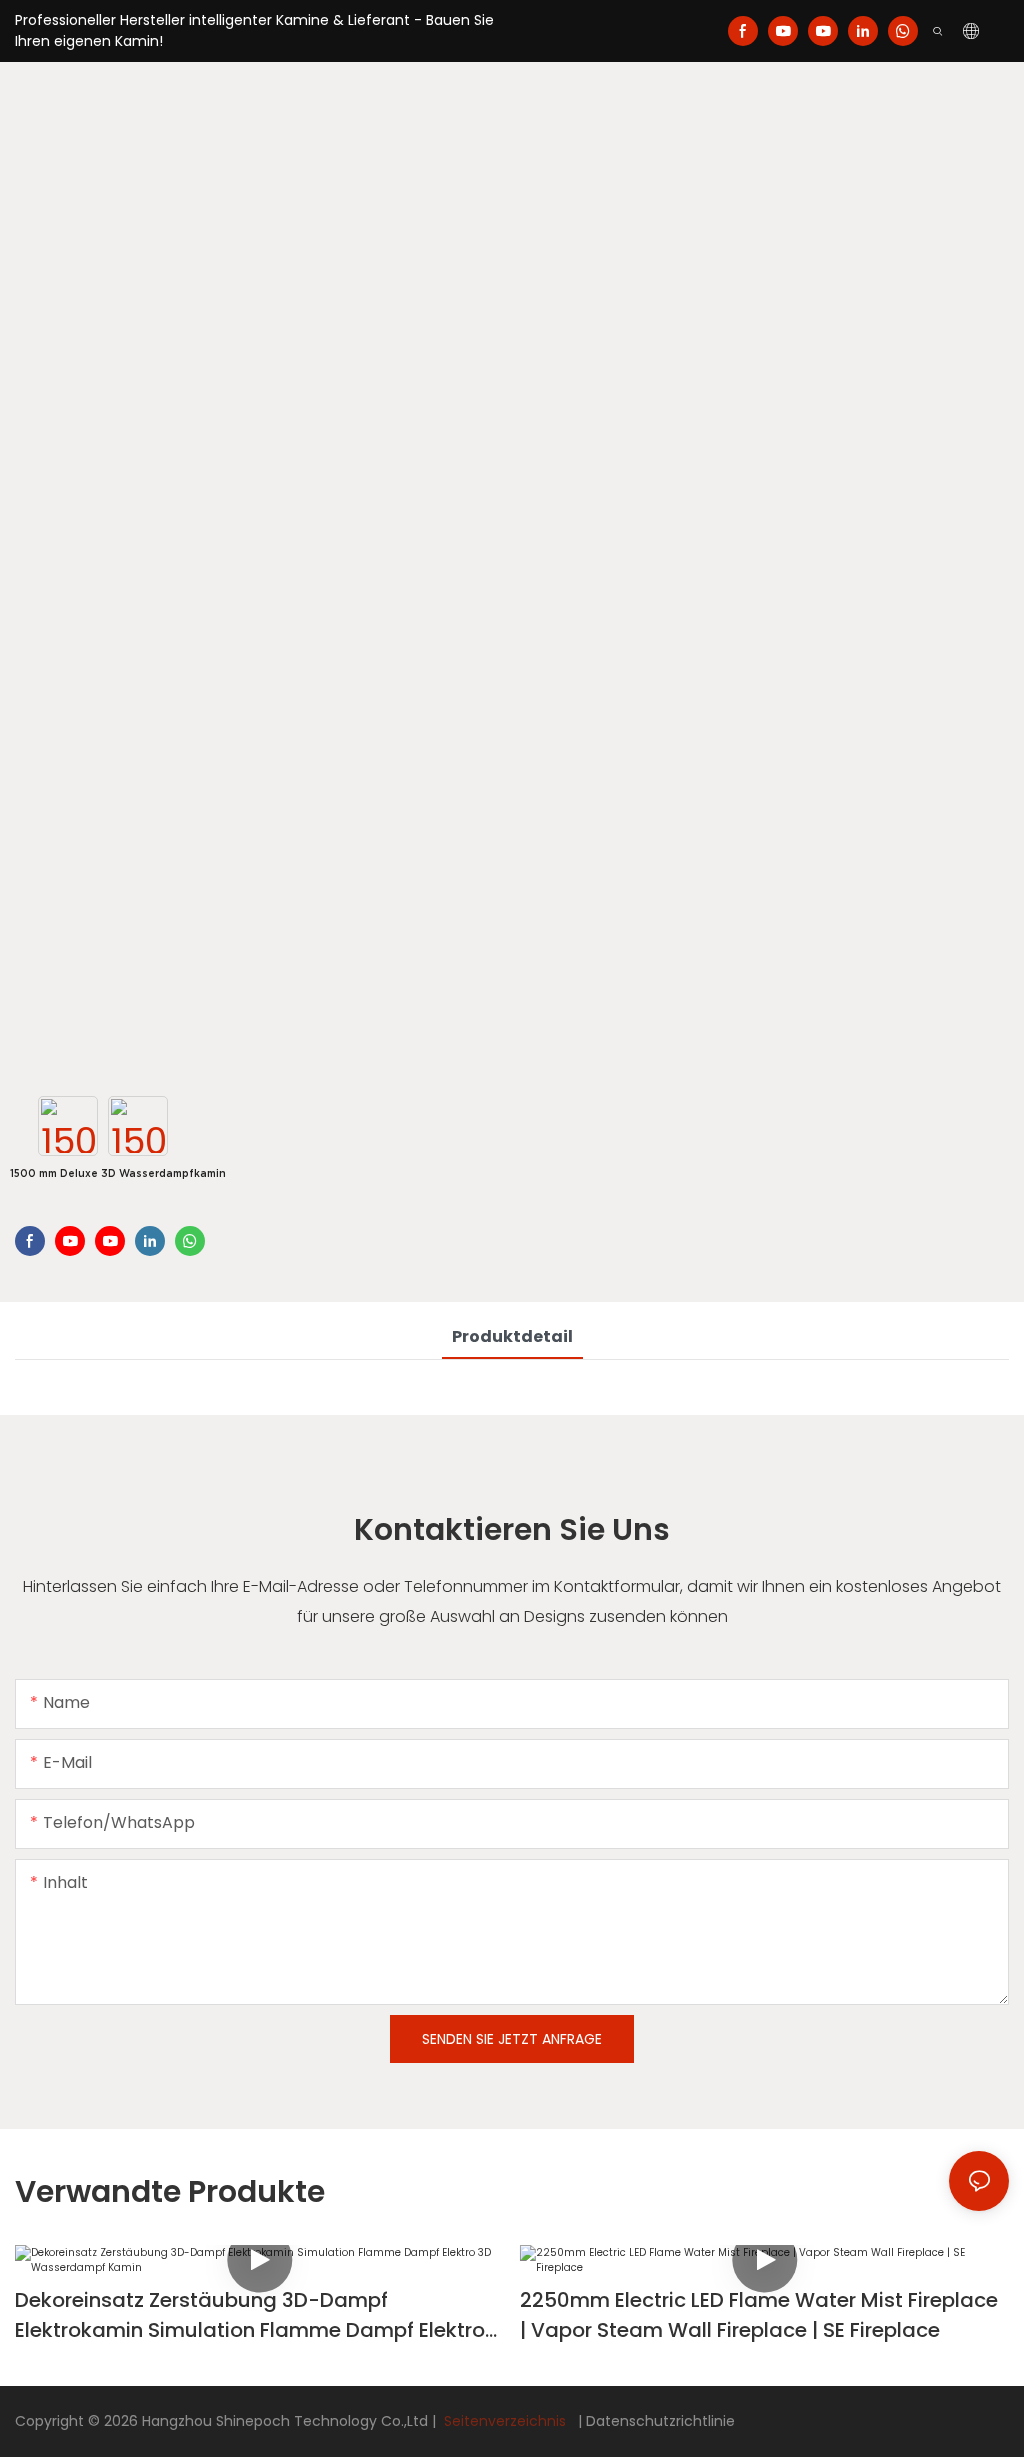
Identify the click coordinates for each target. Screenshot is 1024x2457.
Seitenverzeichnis (505, 2421)
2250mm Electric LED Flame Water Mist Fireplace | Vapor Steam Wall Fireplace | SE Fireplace (759, 2315)
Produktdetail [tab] (512, 1336)
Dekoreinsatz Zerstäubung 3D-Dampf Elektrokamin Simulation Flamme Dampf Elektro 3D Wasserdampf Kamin (250, 2315)
